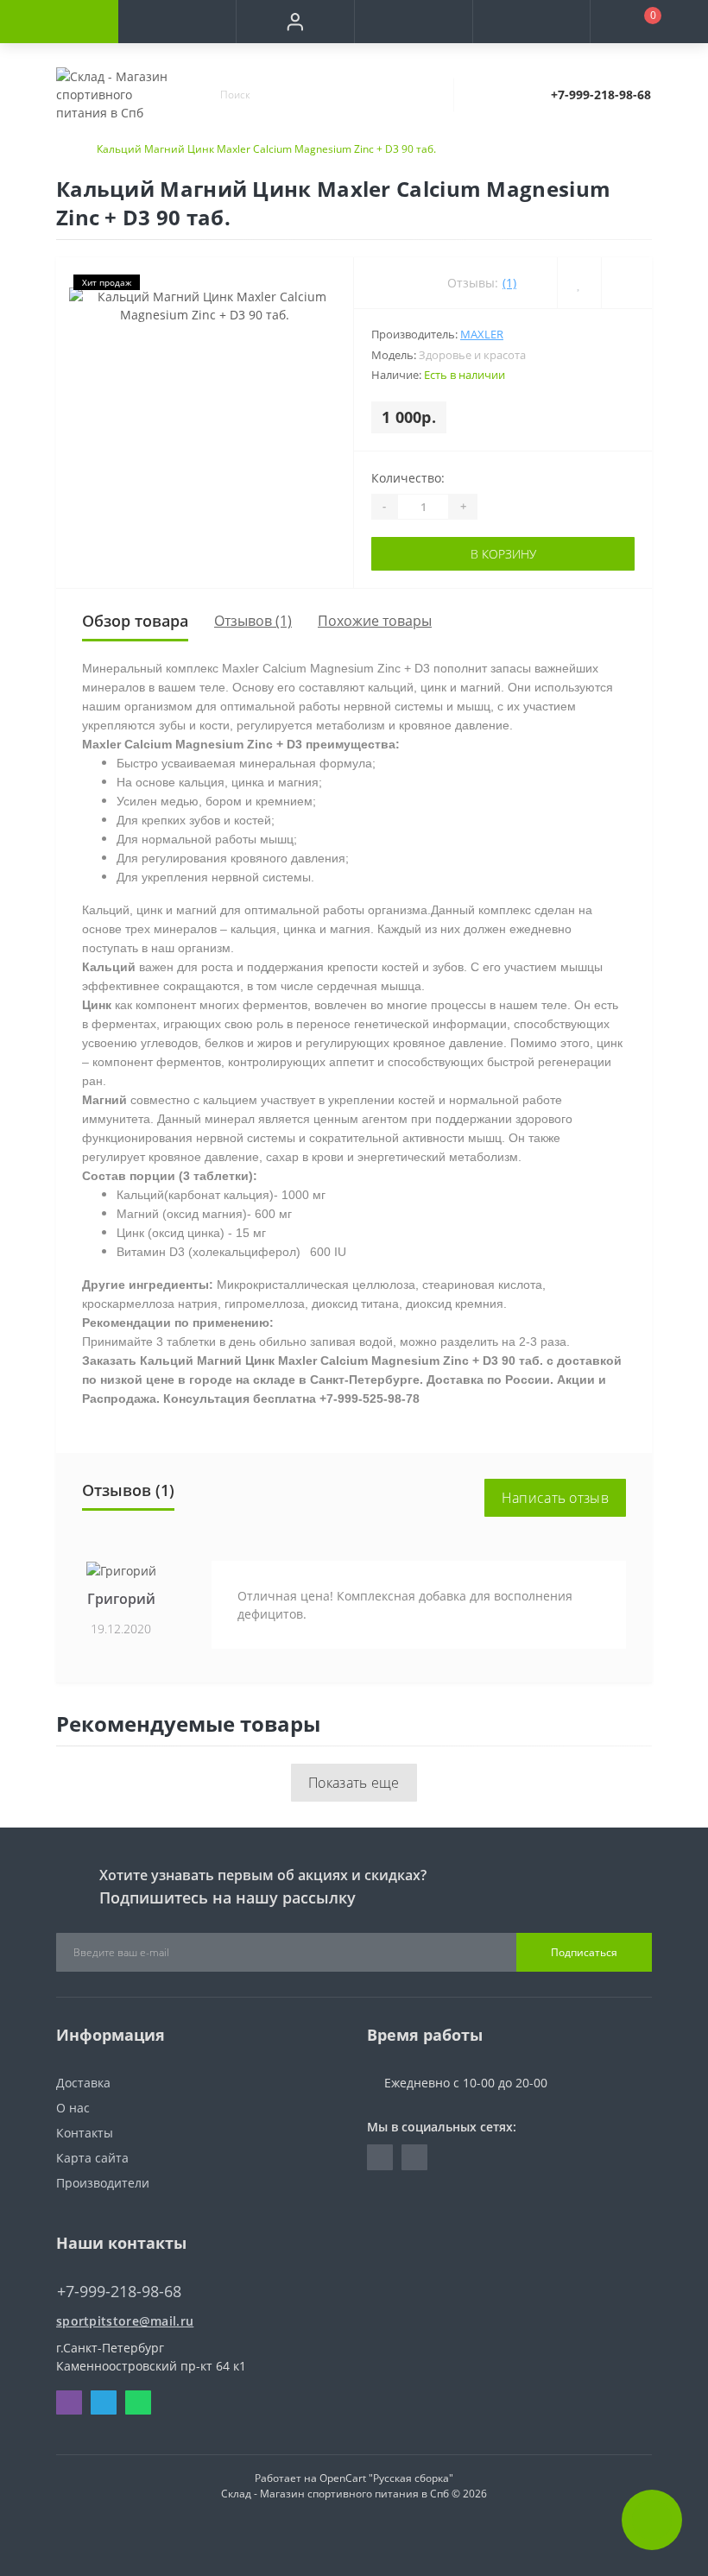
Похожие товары (375, 621)
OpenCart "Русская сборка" (386, 2478)
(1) (509, 283)
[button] (295, 22)
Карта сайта (92, 2158)
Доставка (83, 2083)
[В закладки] (579, 283)
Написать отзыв (555, 1498)
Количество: (408, 478)
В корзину (503, 554)
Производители (103, 2183)
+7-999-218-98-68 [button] (119, 2292)
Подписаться (584, 1952)
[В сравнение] (626, 283)
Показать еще (354, 1783)
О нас (73, 2108)
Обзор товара (135, 621)
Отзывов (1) (253, 621)
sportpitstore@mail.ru (125, 2321)
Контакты (85, 2133)
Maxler (482, 334)
